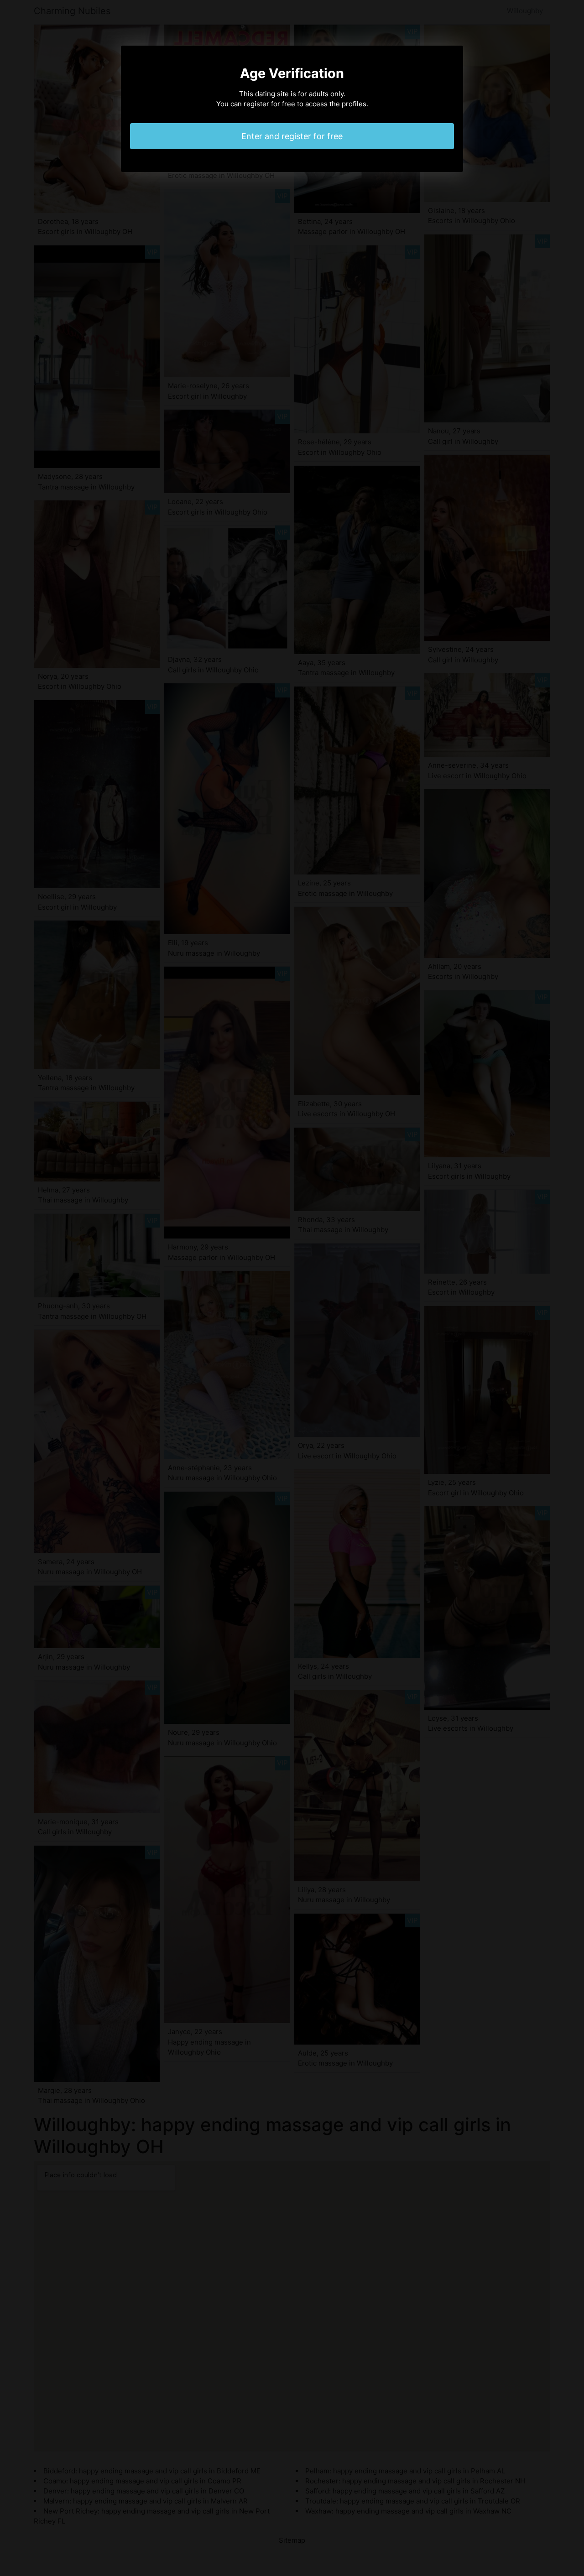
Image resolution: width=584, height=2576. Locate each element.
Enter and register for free (292, 136)
